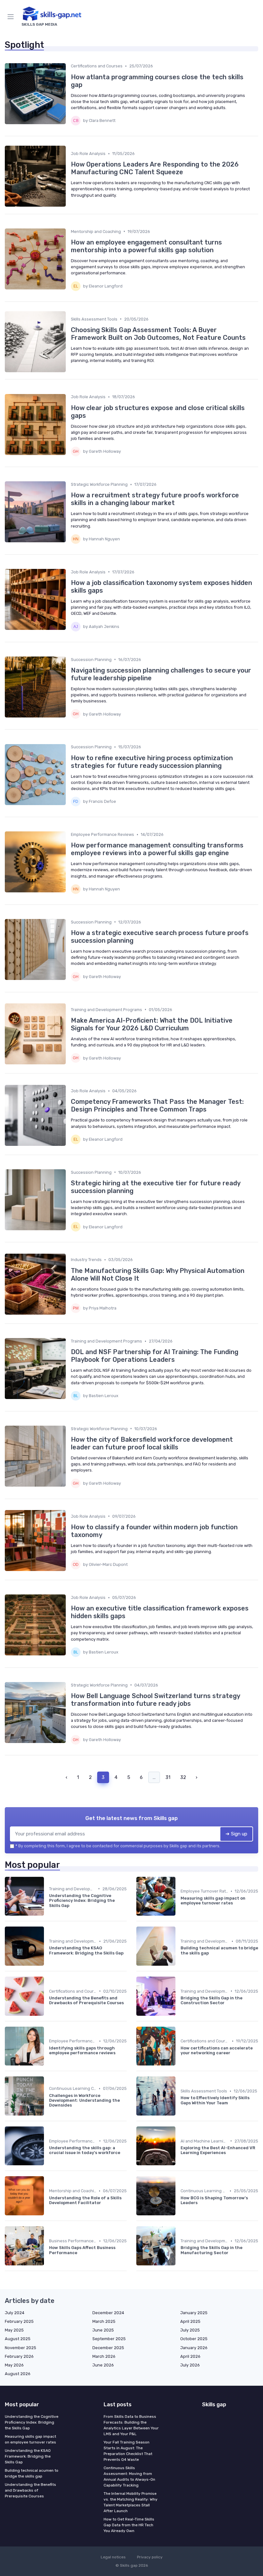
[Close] (199, 1270)
